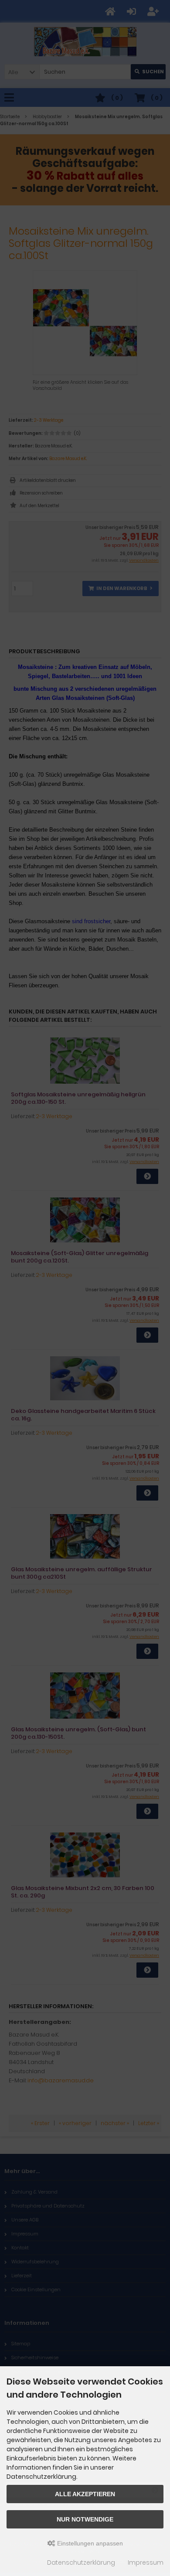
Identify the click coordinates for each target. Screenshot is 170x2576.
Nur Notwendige (85, 2519)
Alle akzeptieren (85, 2494)
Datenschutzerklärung (81, 2562)
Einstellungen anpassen (89, 2543)
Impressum (146, 2562)
